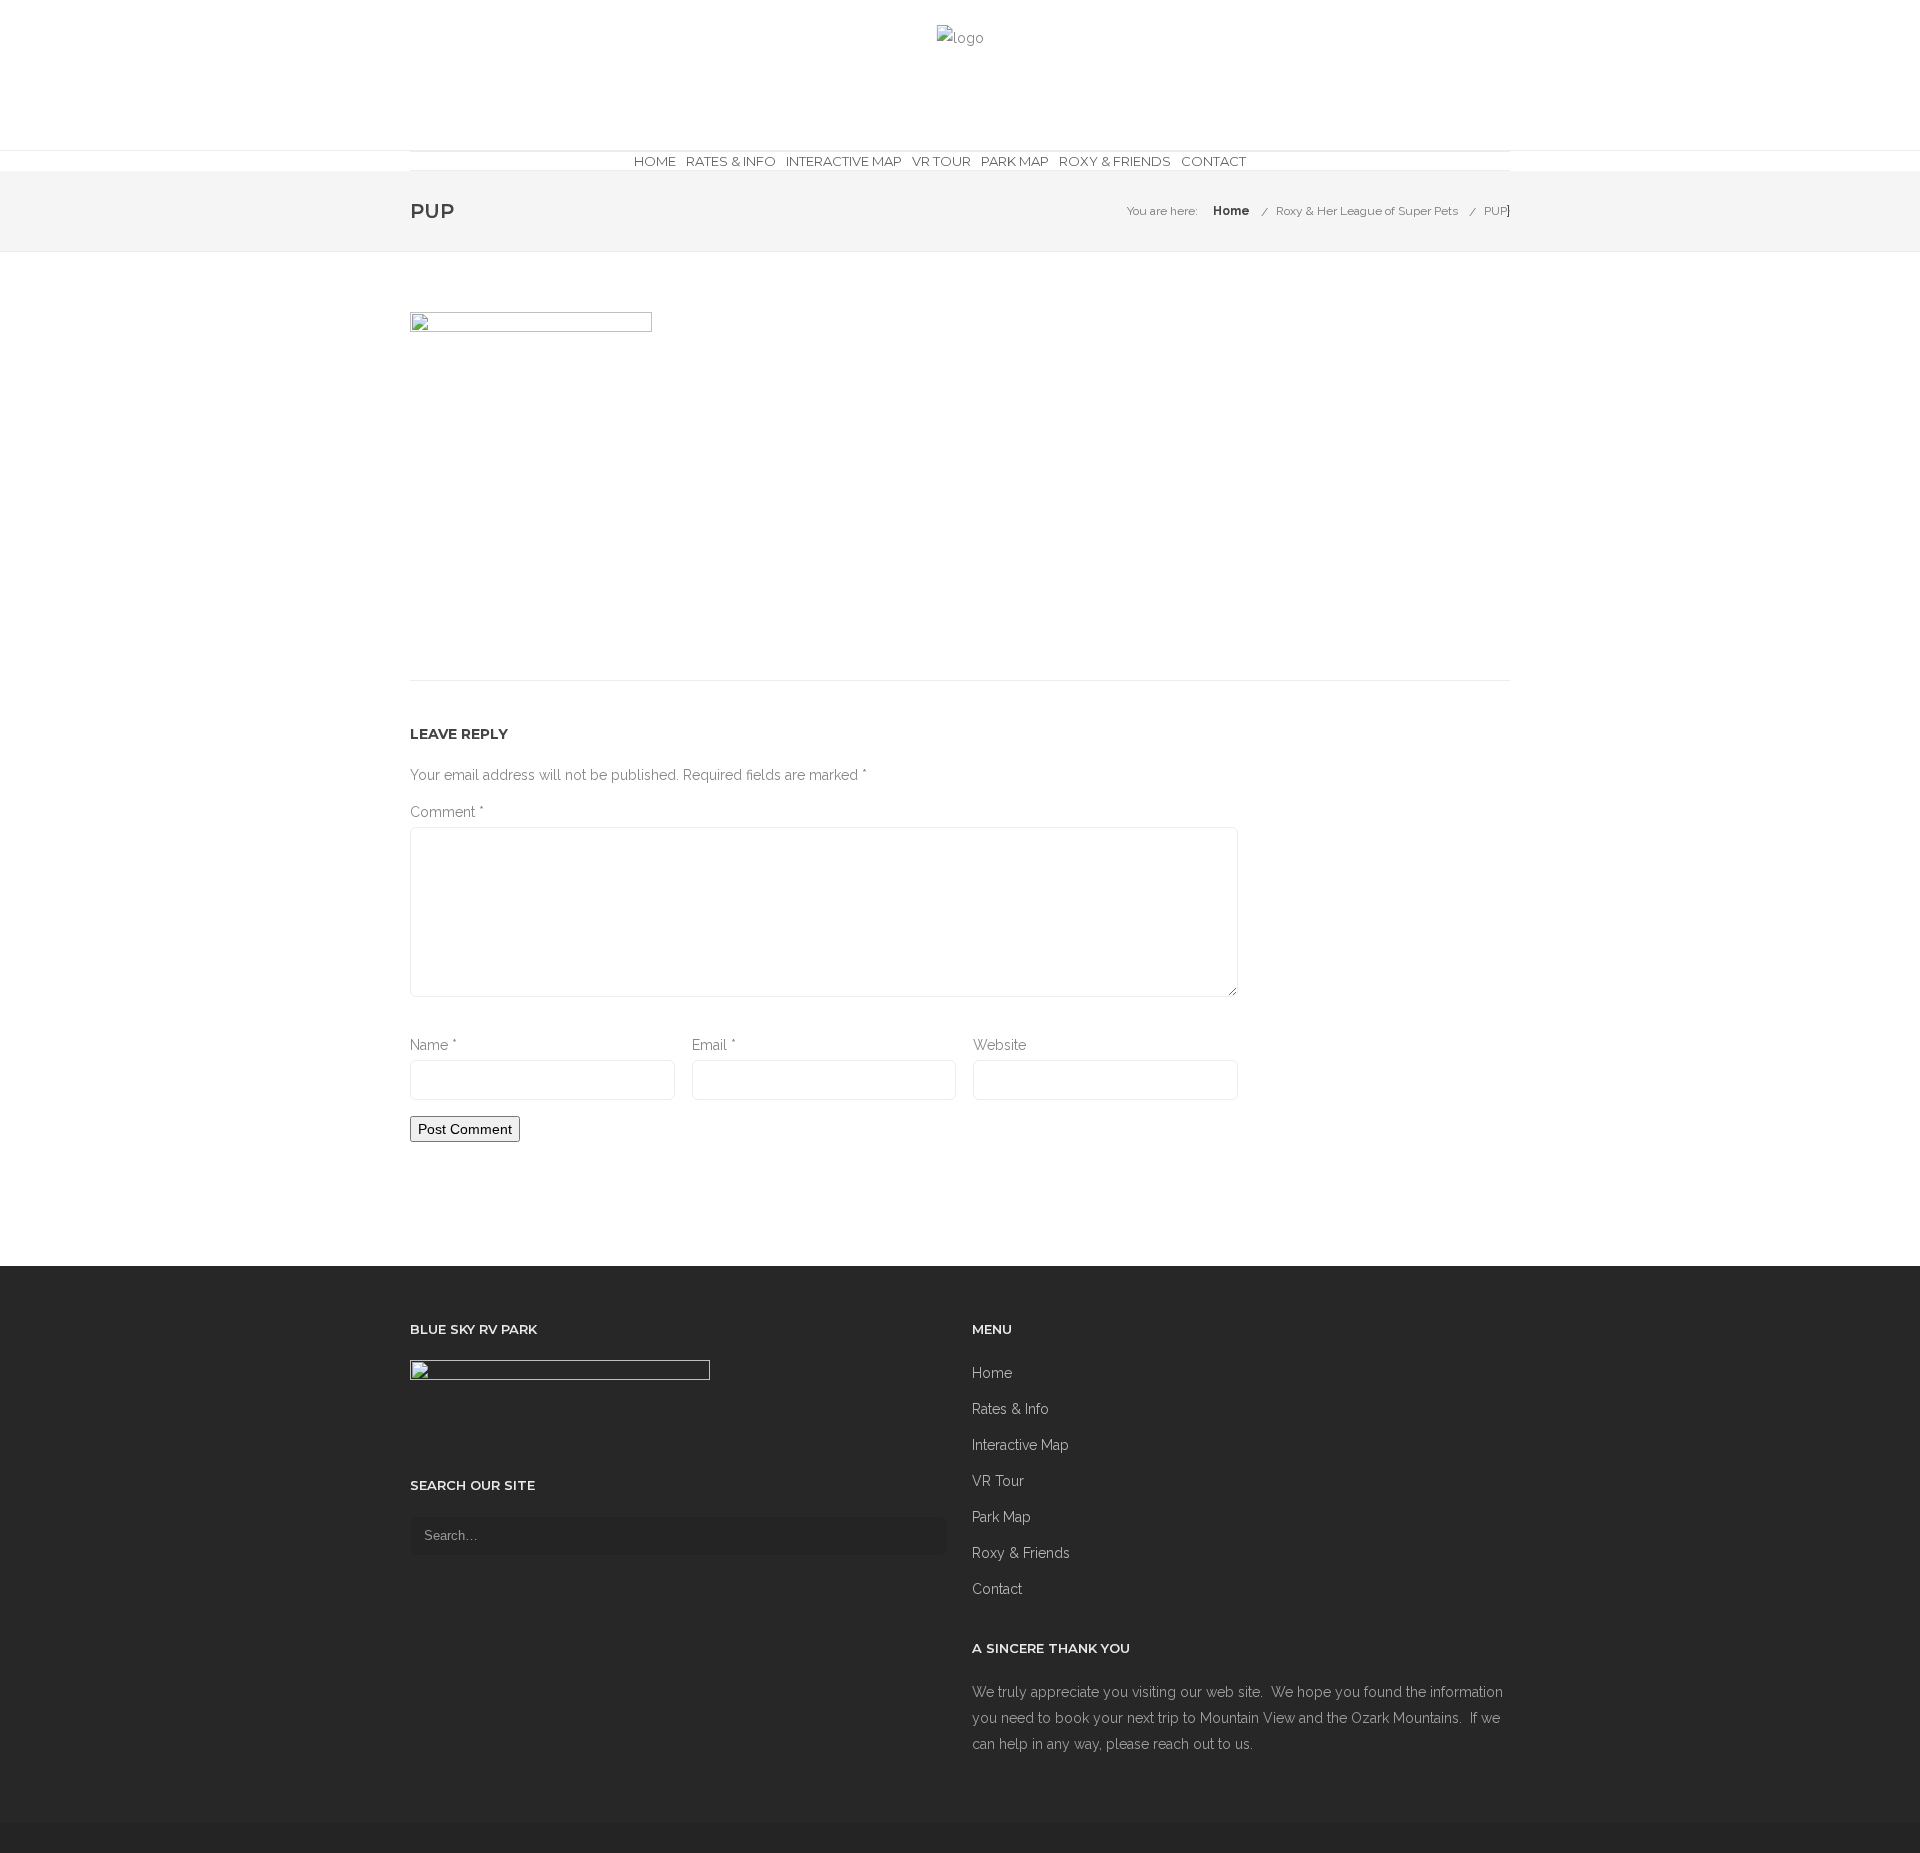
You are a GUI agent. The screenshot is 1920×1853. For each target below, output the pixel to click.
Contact (1213, 161)
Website (999, 1045)
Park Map (1015, 161)
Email (714, 1045)
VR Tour (941, 161)
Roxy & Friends (1115, 161)
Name (433, 1045)
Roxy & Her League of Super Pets (1367, 211)
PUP (1495, 211)
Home (655, 161)
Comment (447, 812)
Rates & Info (731, 161)
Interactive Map (844, 161)
